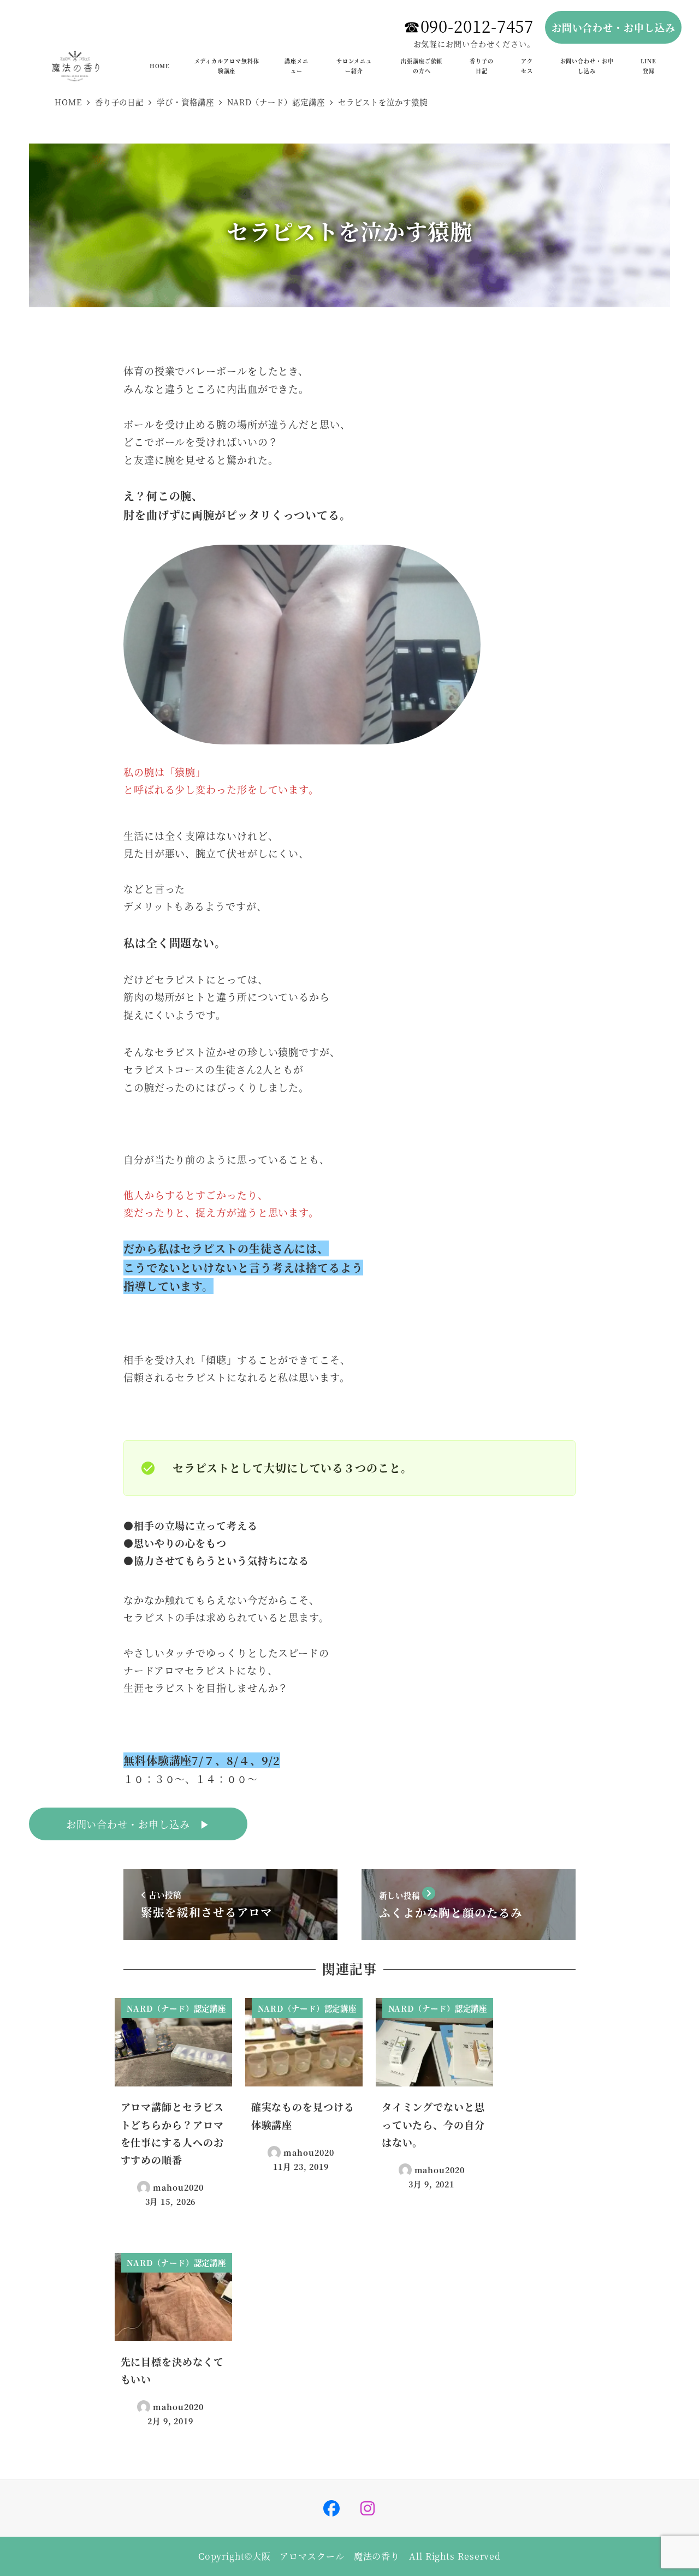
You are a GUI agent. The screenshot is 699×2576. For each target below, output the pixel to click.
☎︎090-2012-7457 (469, 26)
